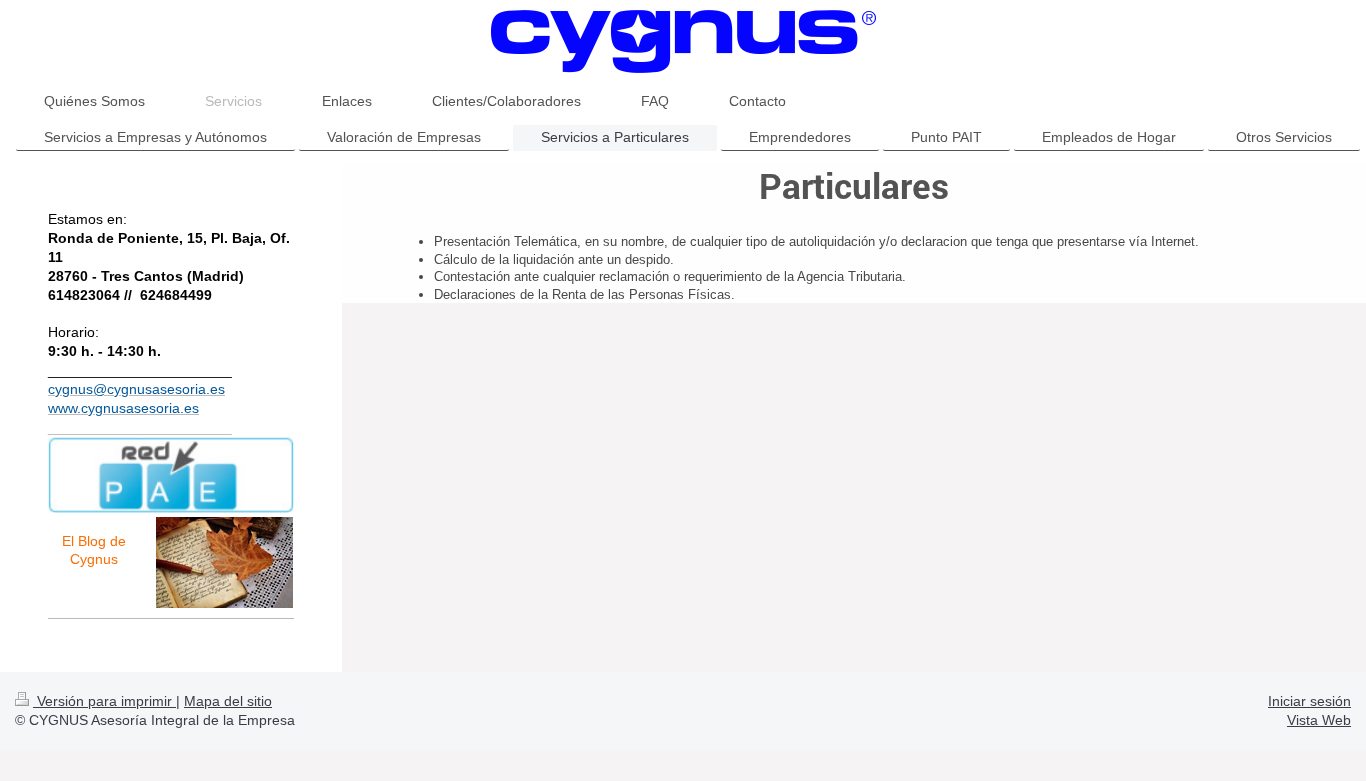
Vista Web (1319, 720)
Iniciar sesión (1309, 701)
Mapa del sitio (228, 701)
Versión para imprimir (104, 701)
